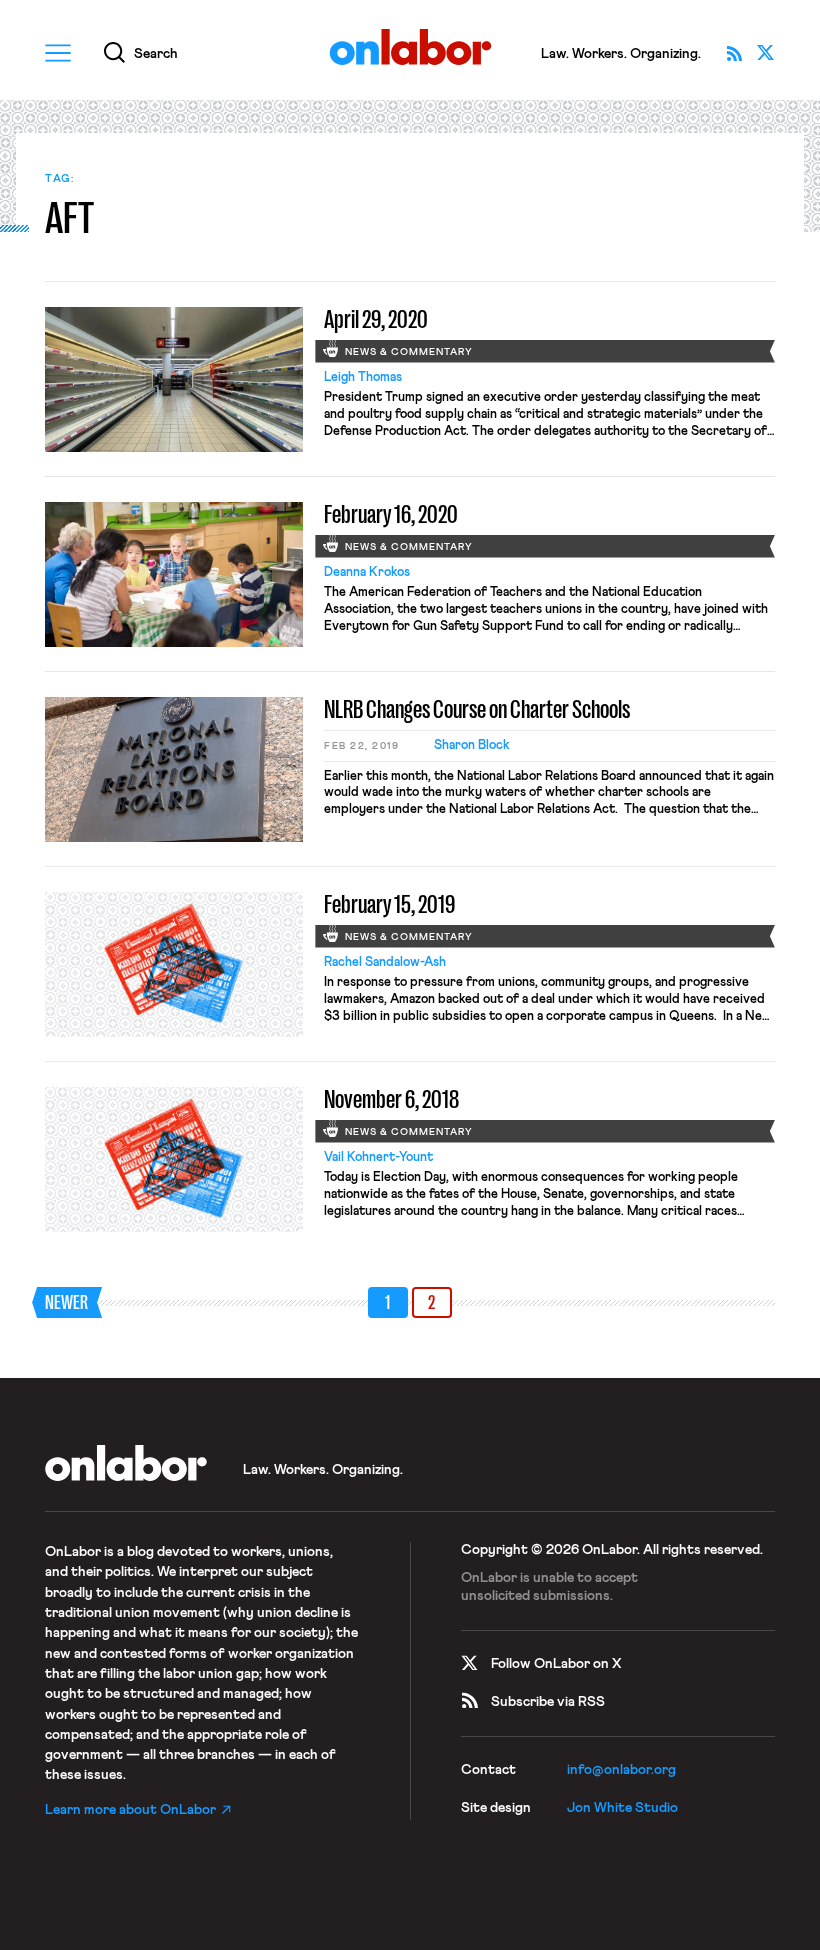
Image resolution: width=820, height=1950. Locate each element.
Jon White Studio (622, 1808)
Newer (66, 1302)
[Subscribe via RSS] (734, 53)
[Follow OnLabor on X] (766, 53)
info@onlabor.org (621, 1770)
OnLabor (410, 47)
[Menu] (58, 53)
